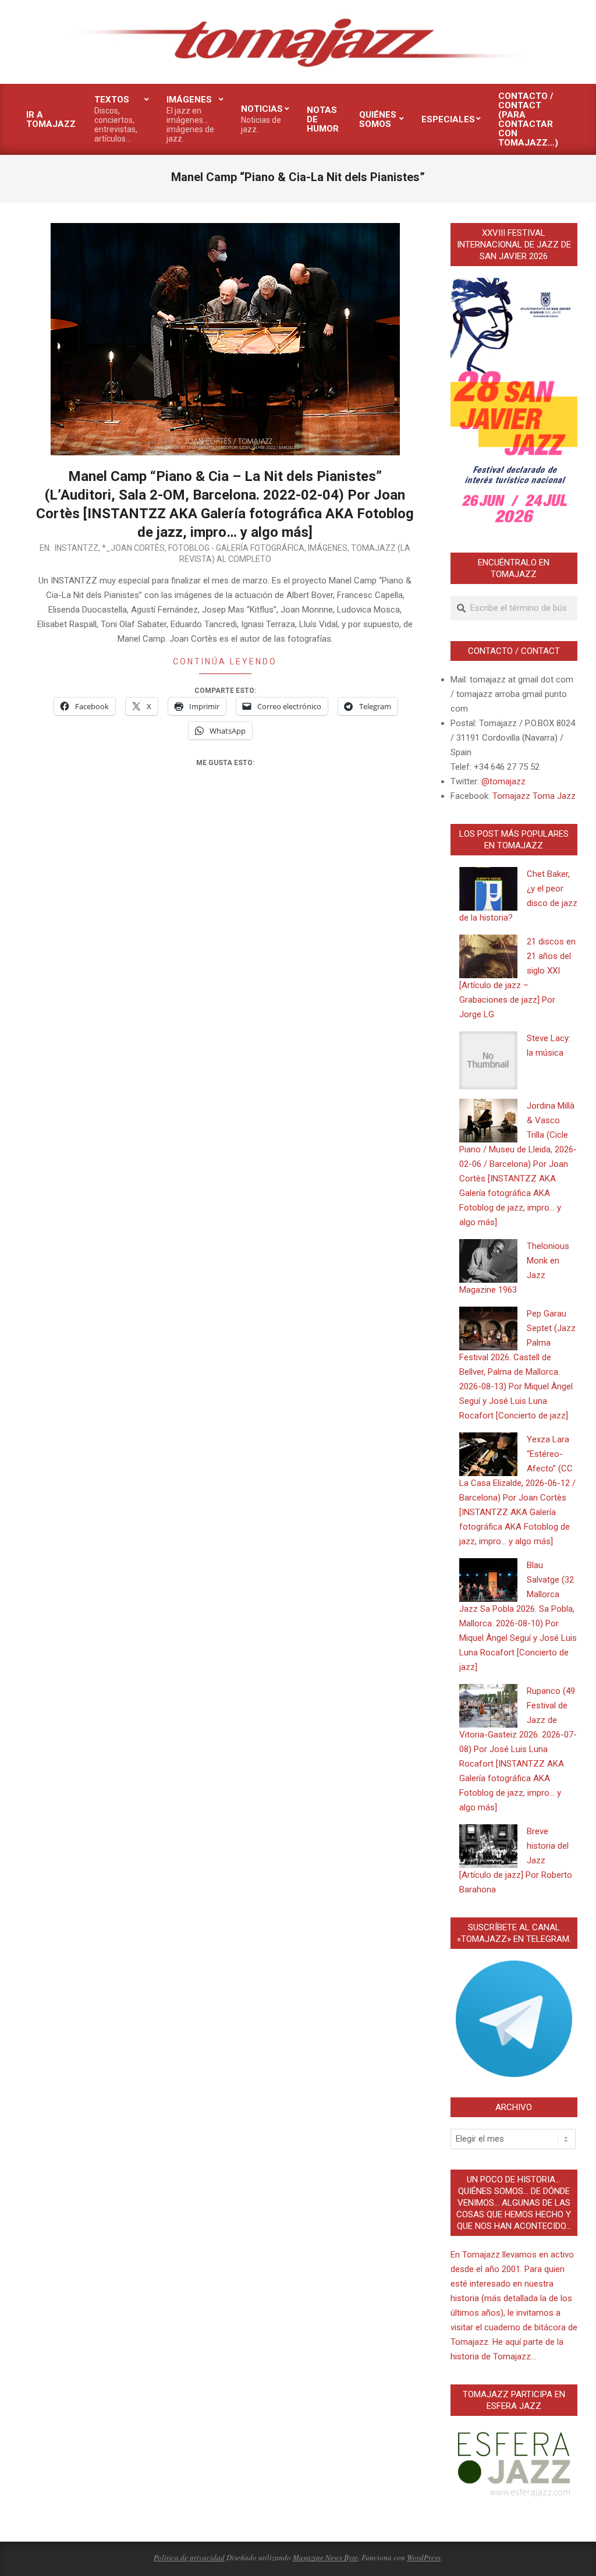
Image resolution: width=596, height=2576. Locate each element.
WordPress (424, 2557)
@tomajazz (503, 781)
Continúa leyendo (225, 661)
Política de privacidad (189, 2557)
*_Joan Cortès (133, 548)
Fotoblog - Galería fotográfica (236, 548)
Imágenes (328, 548)
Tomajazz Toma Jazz (534, 796)
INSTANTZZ (77, 548)
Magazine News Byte (325, 2557)
